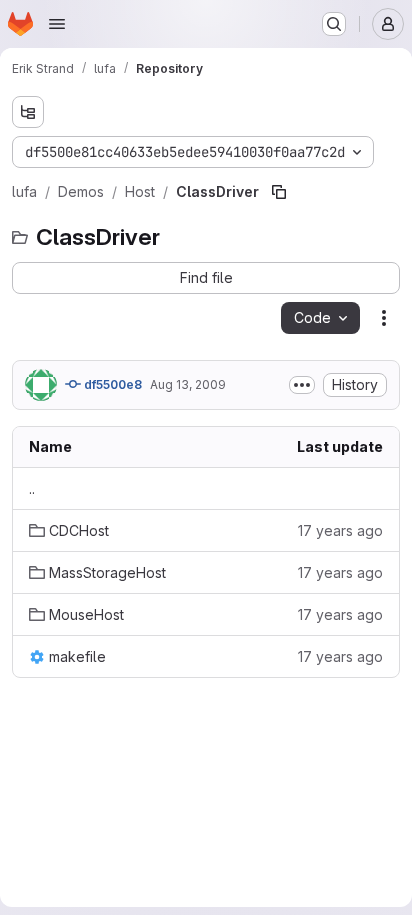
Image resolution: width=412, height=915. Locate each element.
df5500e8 (111, 384)
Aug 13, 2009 (188, 384)
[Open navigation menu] (57, 24)
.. (32, 488)
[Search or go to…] (334, 24)
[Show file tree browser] (28, 112)
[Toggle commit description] (302, 385)
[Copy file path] (279, 192)
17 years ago (340, 530)
